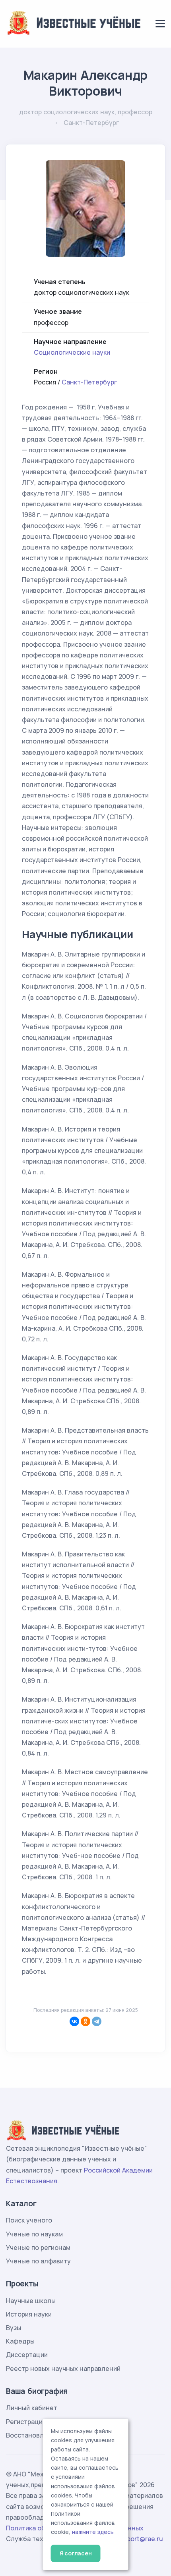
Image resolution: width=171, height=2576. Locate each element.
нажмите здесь (93, 2532)
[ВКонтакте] (74, 2021)
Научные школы (31, 2301)
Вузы (14, 2328)
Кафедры (20, 2341)
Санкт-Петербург (89, 382)
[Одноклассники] (85, 2021)
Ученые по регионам (38, 2248)
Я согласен (76, 2553)
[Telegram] (97, 2021)
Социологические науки (72, 352)
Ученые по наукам (34, 2234)
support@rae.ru (139, 2539)
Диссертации (27, 2355)
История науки (29, 2314)
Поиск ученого (29, 2220)
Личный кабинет (32, 2408)
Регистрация (26, 2422)
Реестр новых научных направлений (63, 2369)
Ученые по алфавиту (38, 2261)
